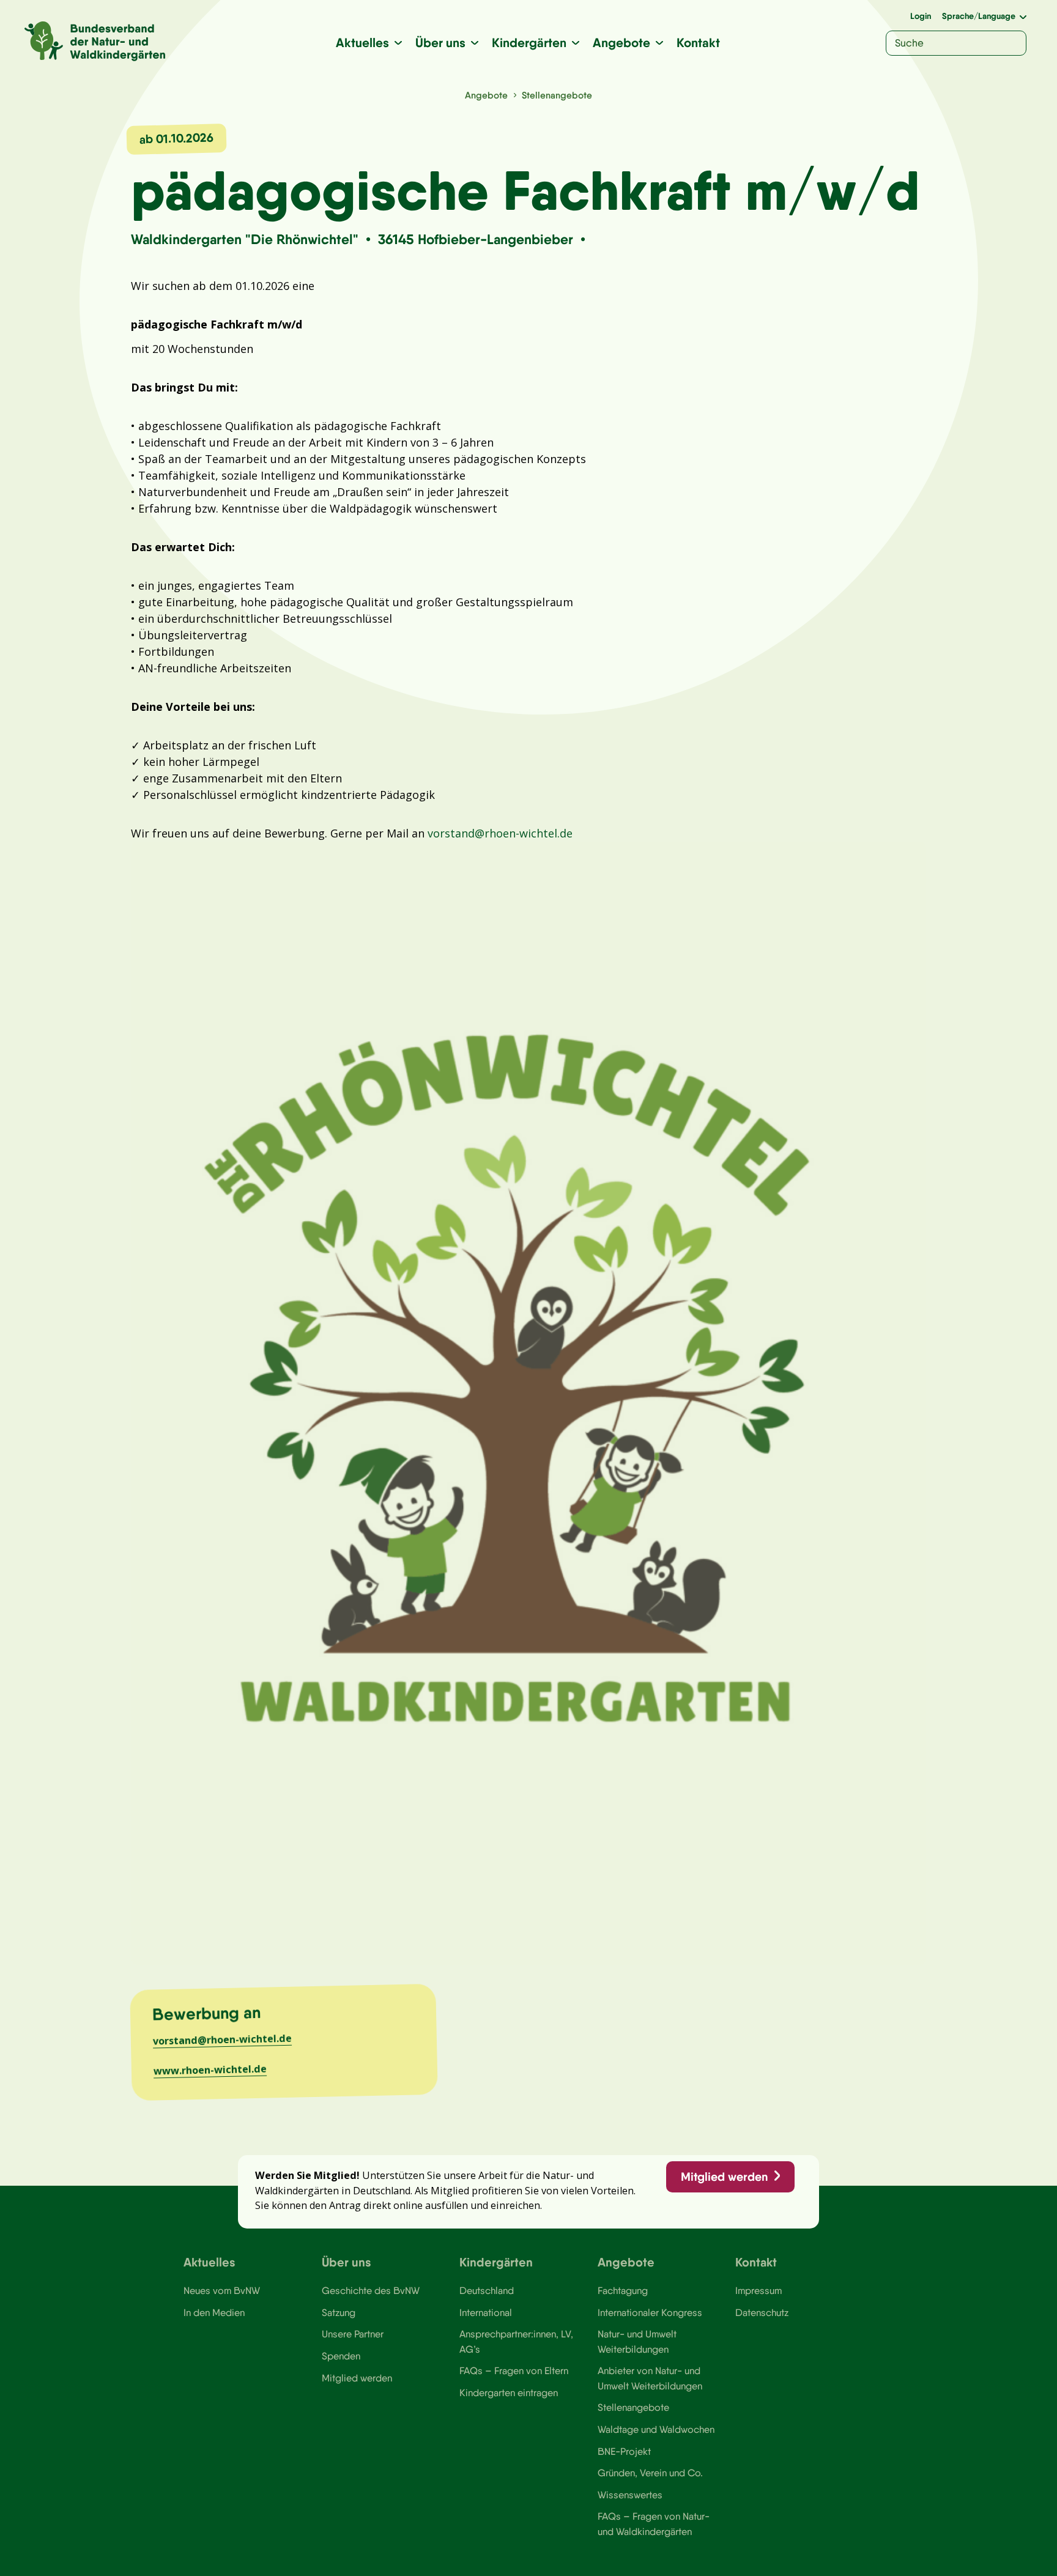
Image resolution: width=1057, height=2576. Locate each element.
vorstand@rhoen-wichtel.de (500, 833)
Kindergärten (529, 43)
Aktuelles (362, 43)
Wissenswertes (630, 2495)
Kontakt (698, 43)
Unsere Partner (353, 2334)
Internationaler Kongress (650, 2312)
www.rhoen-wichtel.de (210, 2069)
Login (921, 16)
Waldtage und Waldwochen (656, 2429)
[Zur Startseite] (95, 41)
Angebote (621, 43)
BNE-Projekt (624, 2451)
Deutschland (487, 2290)
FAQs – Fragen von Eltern (514, 2370)
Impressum (758, 2290)
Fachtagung (623, 2290)
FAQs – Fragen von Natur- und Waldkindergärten (654, 2523)
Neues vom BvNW (222, 2290)
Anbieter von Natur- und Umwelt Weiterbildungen (650, 2378)
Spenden (341, 2356)
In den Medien (214, 2312)
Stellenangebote (557, 95)
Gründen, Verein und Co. (650, 2473)
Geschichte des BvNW (371, 2290)
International (486, 2312)
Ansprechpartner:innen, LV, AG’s (516, 2341)
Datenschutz (762, 2312)
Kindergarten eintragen (509, 2392)
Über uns (440, 43)
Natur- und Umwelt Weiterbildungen (637, 2341)
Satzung (339, 2312)
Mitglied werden (724, 2177)
